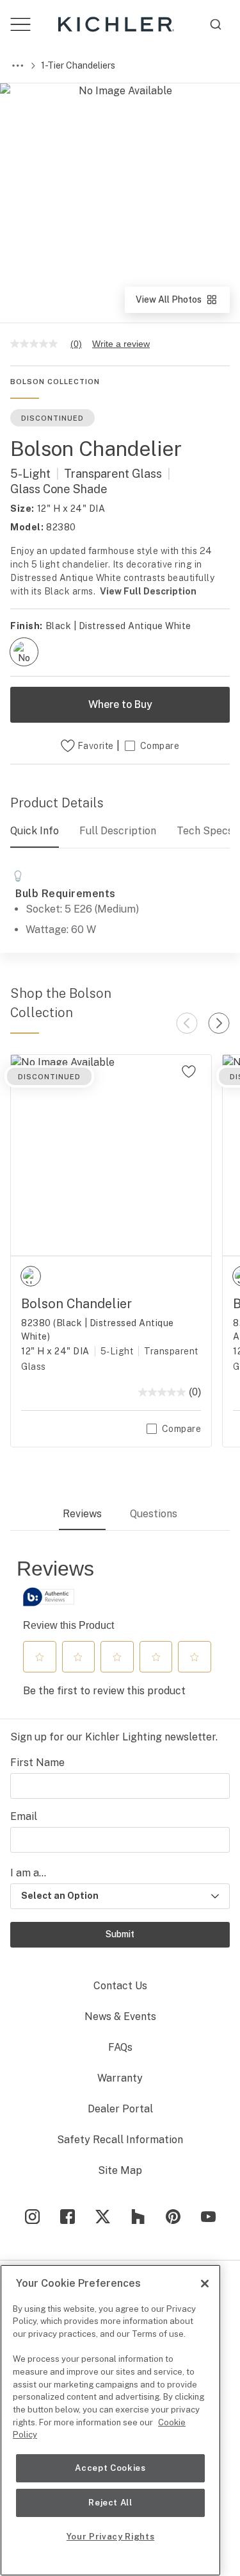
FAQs (120, 2047)
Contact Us (120, 1986)
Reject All (110, 2503)
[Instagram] (32, 2217)
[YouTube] (208, 2217)
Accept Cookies (110, 2468)
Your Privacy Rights (110, 2537)
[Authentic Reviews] (49, 1597)
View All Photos (182, 304)
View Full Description (148, 591)
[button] (40, 1657)
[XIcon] (103, 2217)
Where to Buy (120, 704)
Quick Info (35, 831)
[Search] (216, 24)
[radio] (24, 652)
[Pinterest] (173, 2217)
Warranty (120, 2078)
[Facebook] (68, 2217)
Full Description (118, 831)
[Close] (205, 2284)
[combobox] (216, 24)
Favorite (96, 746)
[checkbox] (24, 652)
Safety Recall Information (120, 2140)
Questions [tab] (154, 1514)
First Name (37, 1763)
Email (24, 1816)
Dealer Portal (120, 2109)
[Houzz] (138, 2217)
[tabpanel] (120, 1631)
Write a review (121, 344)
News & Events (120, 2016)
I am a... (28, 1873)
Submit (120, 1934)
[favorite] (189, 1072)
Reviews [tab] (82, 1514)
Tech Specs (205, 831)
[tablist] (120, 1515)
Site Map (120, 2170)
